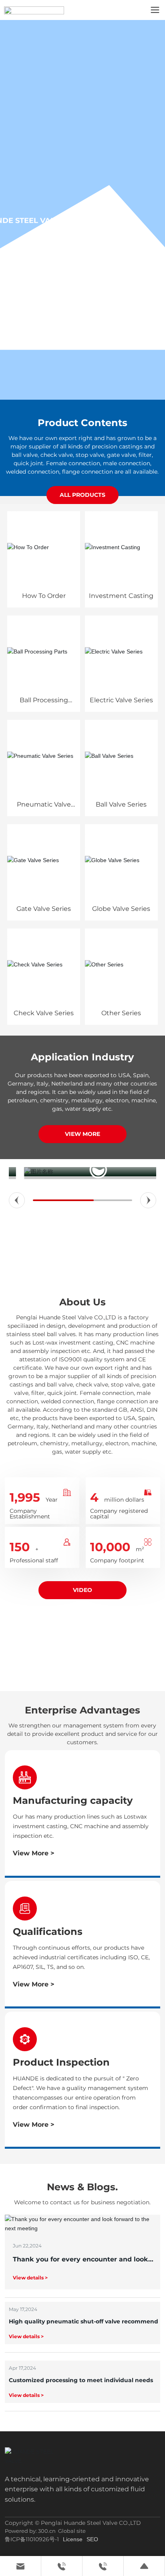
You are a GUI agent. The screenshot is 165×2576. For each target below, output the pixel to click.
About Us (82, 1302)
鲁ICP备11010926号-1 (32, 2539)
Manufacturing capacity (73, 1800)
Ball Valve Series (121, 804)
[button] (17, 1200)
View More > (34, 1853)
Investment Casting (121, 596)
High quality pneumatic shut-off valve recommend (84, 2321)
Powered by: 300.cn (30, 2531)
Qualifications (48, 1932)
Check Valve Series (44, 1013)
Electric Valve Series (121, 700)
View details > (30, 2278)
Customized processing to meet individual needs (81, 2380)
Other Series (121, 1013)
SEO (92, 2539)
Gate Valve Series (44, 909)
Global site (72, 2531)
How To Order (44, 596)
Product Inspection (61, 2062)
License (73, 2539)
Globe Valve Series (121, 909)
